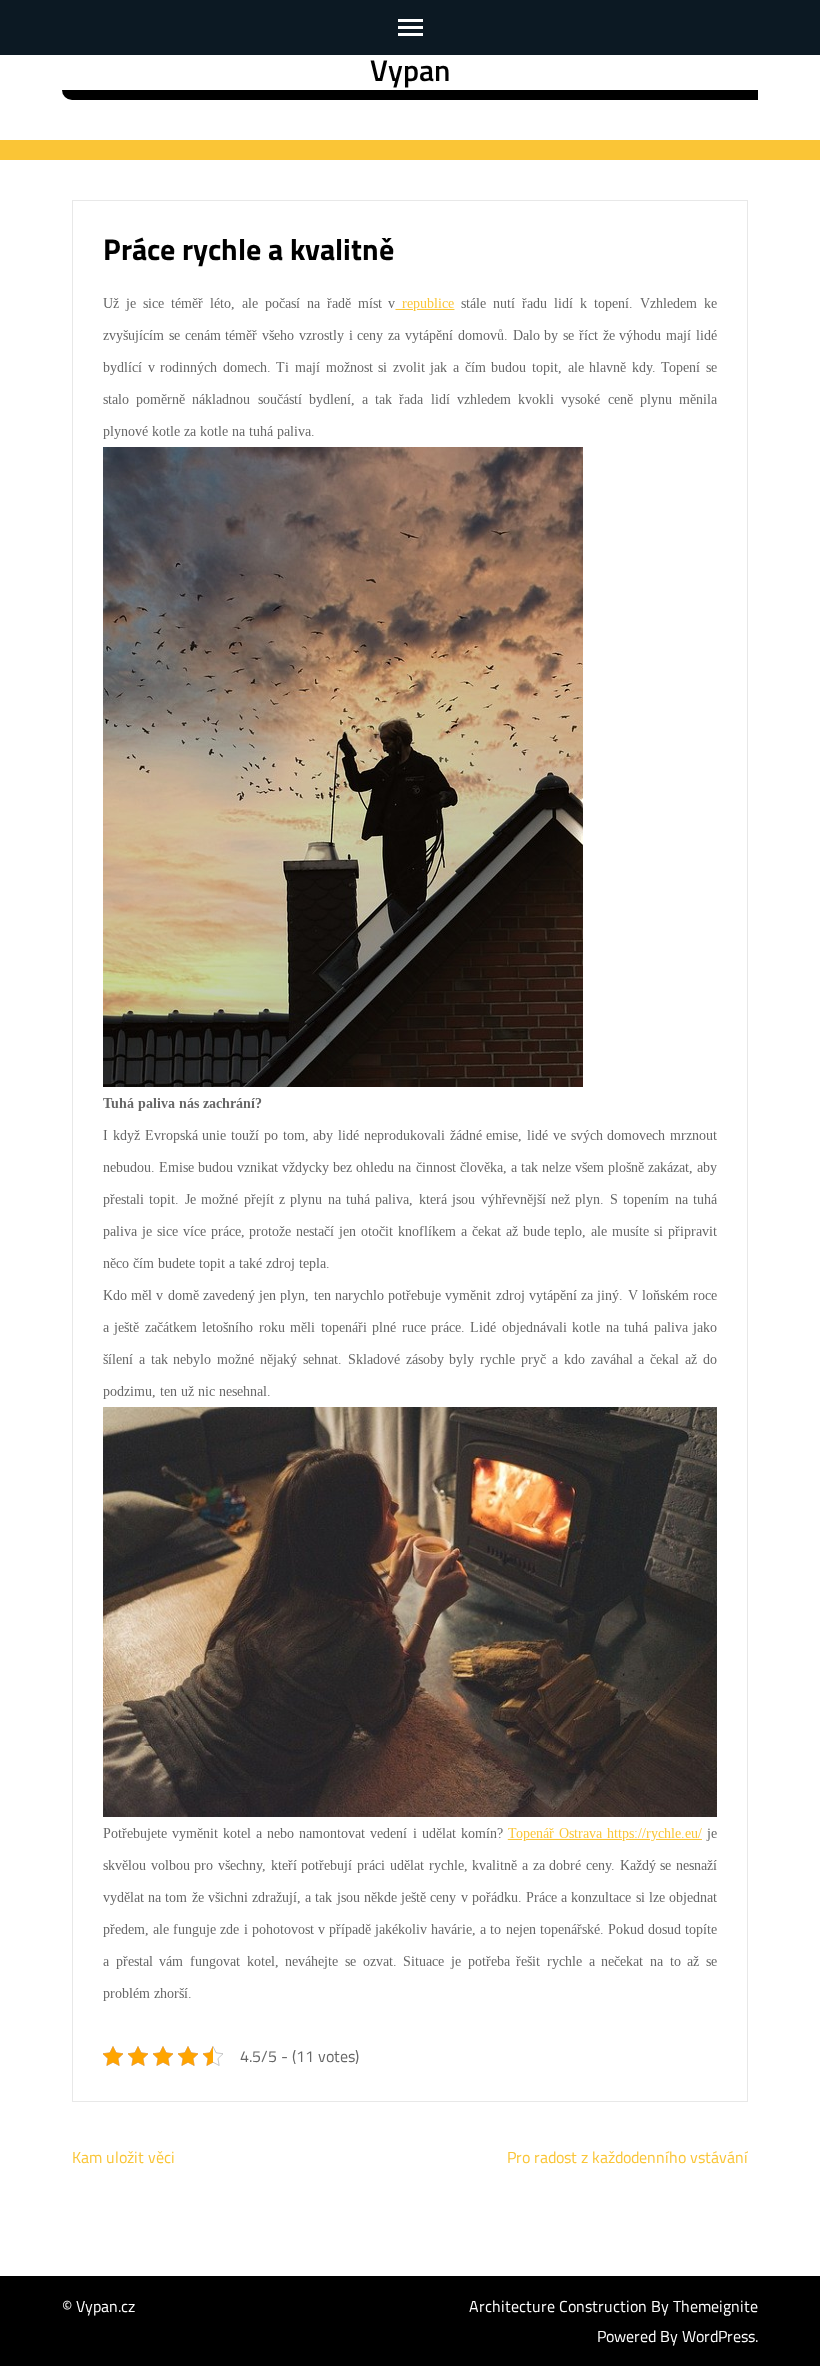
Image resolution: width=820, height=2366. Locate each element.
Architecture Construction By (571, 2306)
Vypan (410, 70)
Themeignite (715, 2306)
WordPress (718, 2336)
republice (424, 303)
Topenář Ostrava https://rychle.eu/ (605, 1833)
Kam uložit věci (123, 2157)
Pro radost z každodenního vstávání (627, 2157)
